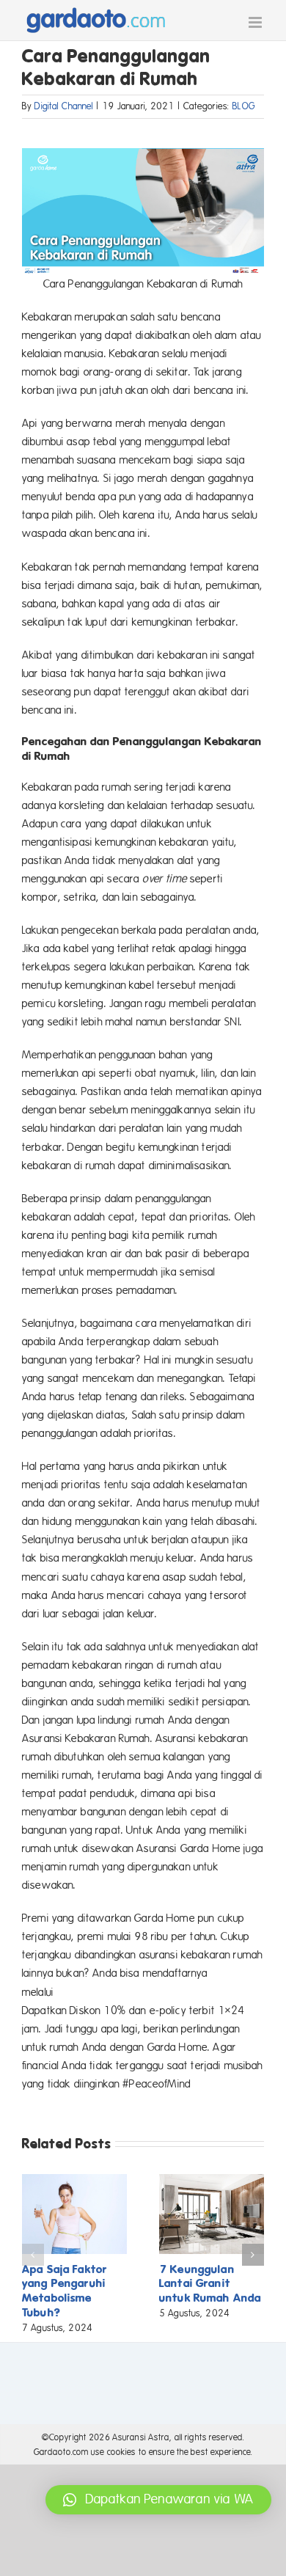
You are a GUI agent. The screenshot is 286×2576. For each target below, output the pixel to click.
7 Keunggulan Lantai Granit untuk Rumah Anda (210, 2284)
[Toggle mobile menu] (256, 22)
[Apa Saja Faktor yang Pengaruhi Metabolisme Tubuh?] (74, 2181)
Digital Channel (64, 106)
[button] (33, 2255)
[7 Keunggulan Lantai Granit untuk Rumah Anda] (212, 2181)
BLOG (244, 106)
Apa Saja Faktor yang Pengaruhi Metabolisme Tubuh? (65, 2291)
